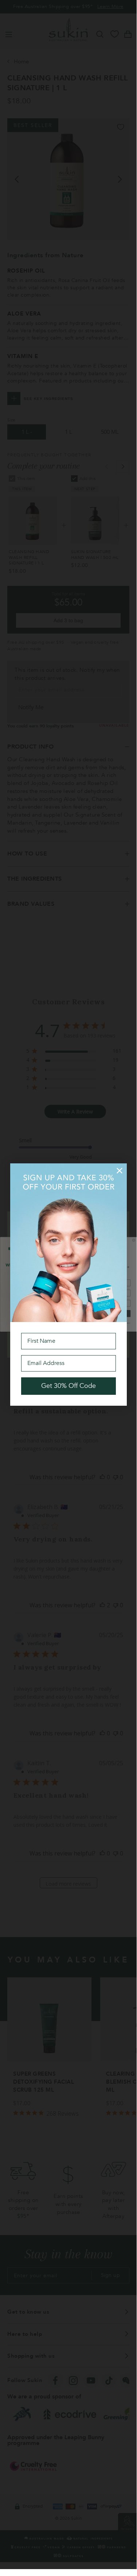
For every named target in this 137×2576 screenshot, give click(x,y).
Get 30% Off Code (68, 1386)
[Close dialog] (120, 1171)
